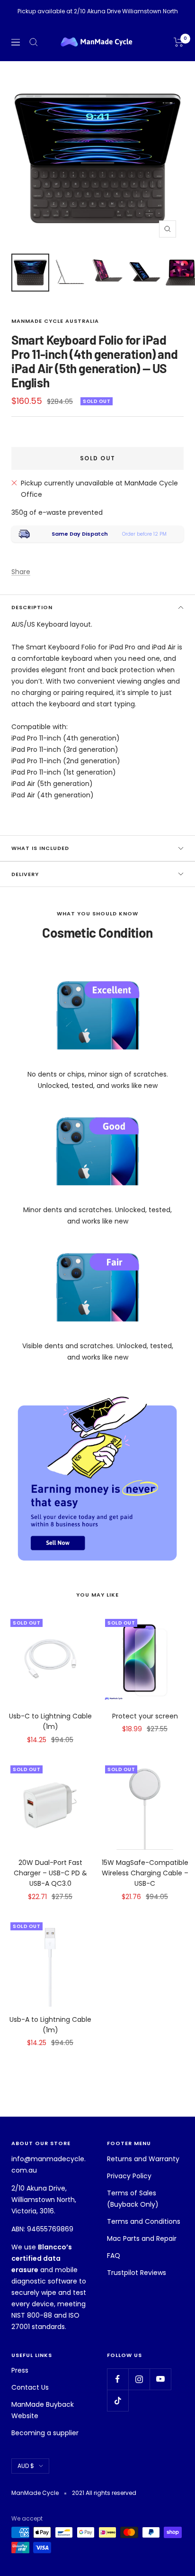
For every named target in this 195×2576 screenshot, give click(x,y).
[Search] (34, 42)
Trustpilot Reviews (137, 2273)
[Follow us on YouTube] (160, 2379)
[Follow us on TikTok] (118, 2400)
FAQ (114, 2256)
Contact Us (30, 2387)
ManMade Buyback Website (43, 2410)
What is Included (40, 848)
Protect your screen (145, 1716)
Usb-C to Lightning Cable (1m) (50, 1721)
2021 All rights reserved (104, 2493)
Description (32, 607)
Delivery (25, 874)
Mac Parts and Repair (142, 2238)
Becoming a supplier (45, 2433)
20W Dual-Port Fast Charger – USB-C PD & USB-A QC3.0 (50, 1873)
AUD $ (26, 2466)
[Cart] (179, 42)
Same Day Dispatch (80, 534)
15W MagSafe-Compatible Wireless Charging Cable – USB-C (145, 1873)
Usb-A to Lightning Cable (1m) (50, 2025)
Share (21, 572)
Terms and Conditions (144, 2221)
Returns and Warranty (143, 2159)
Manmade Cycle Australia (55, 321)
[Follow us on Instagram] (139, 2379)
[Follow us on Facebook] (118, 2379)
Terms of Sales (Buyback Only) (133, 2199)
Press (20, 2370)
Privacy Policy (129, 2176)
